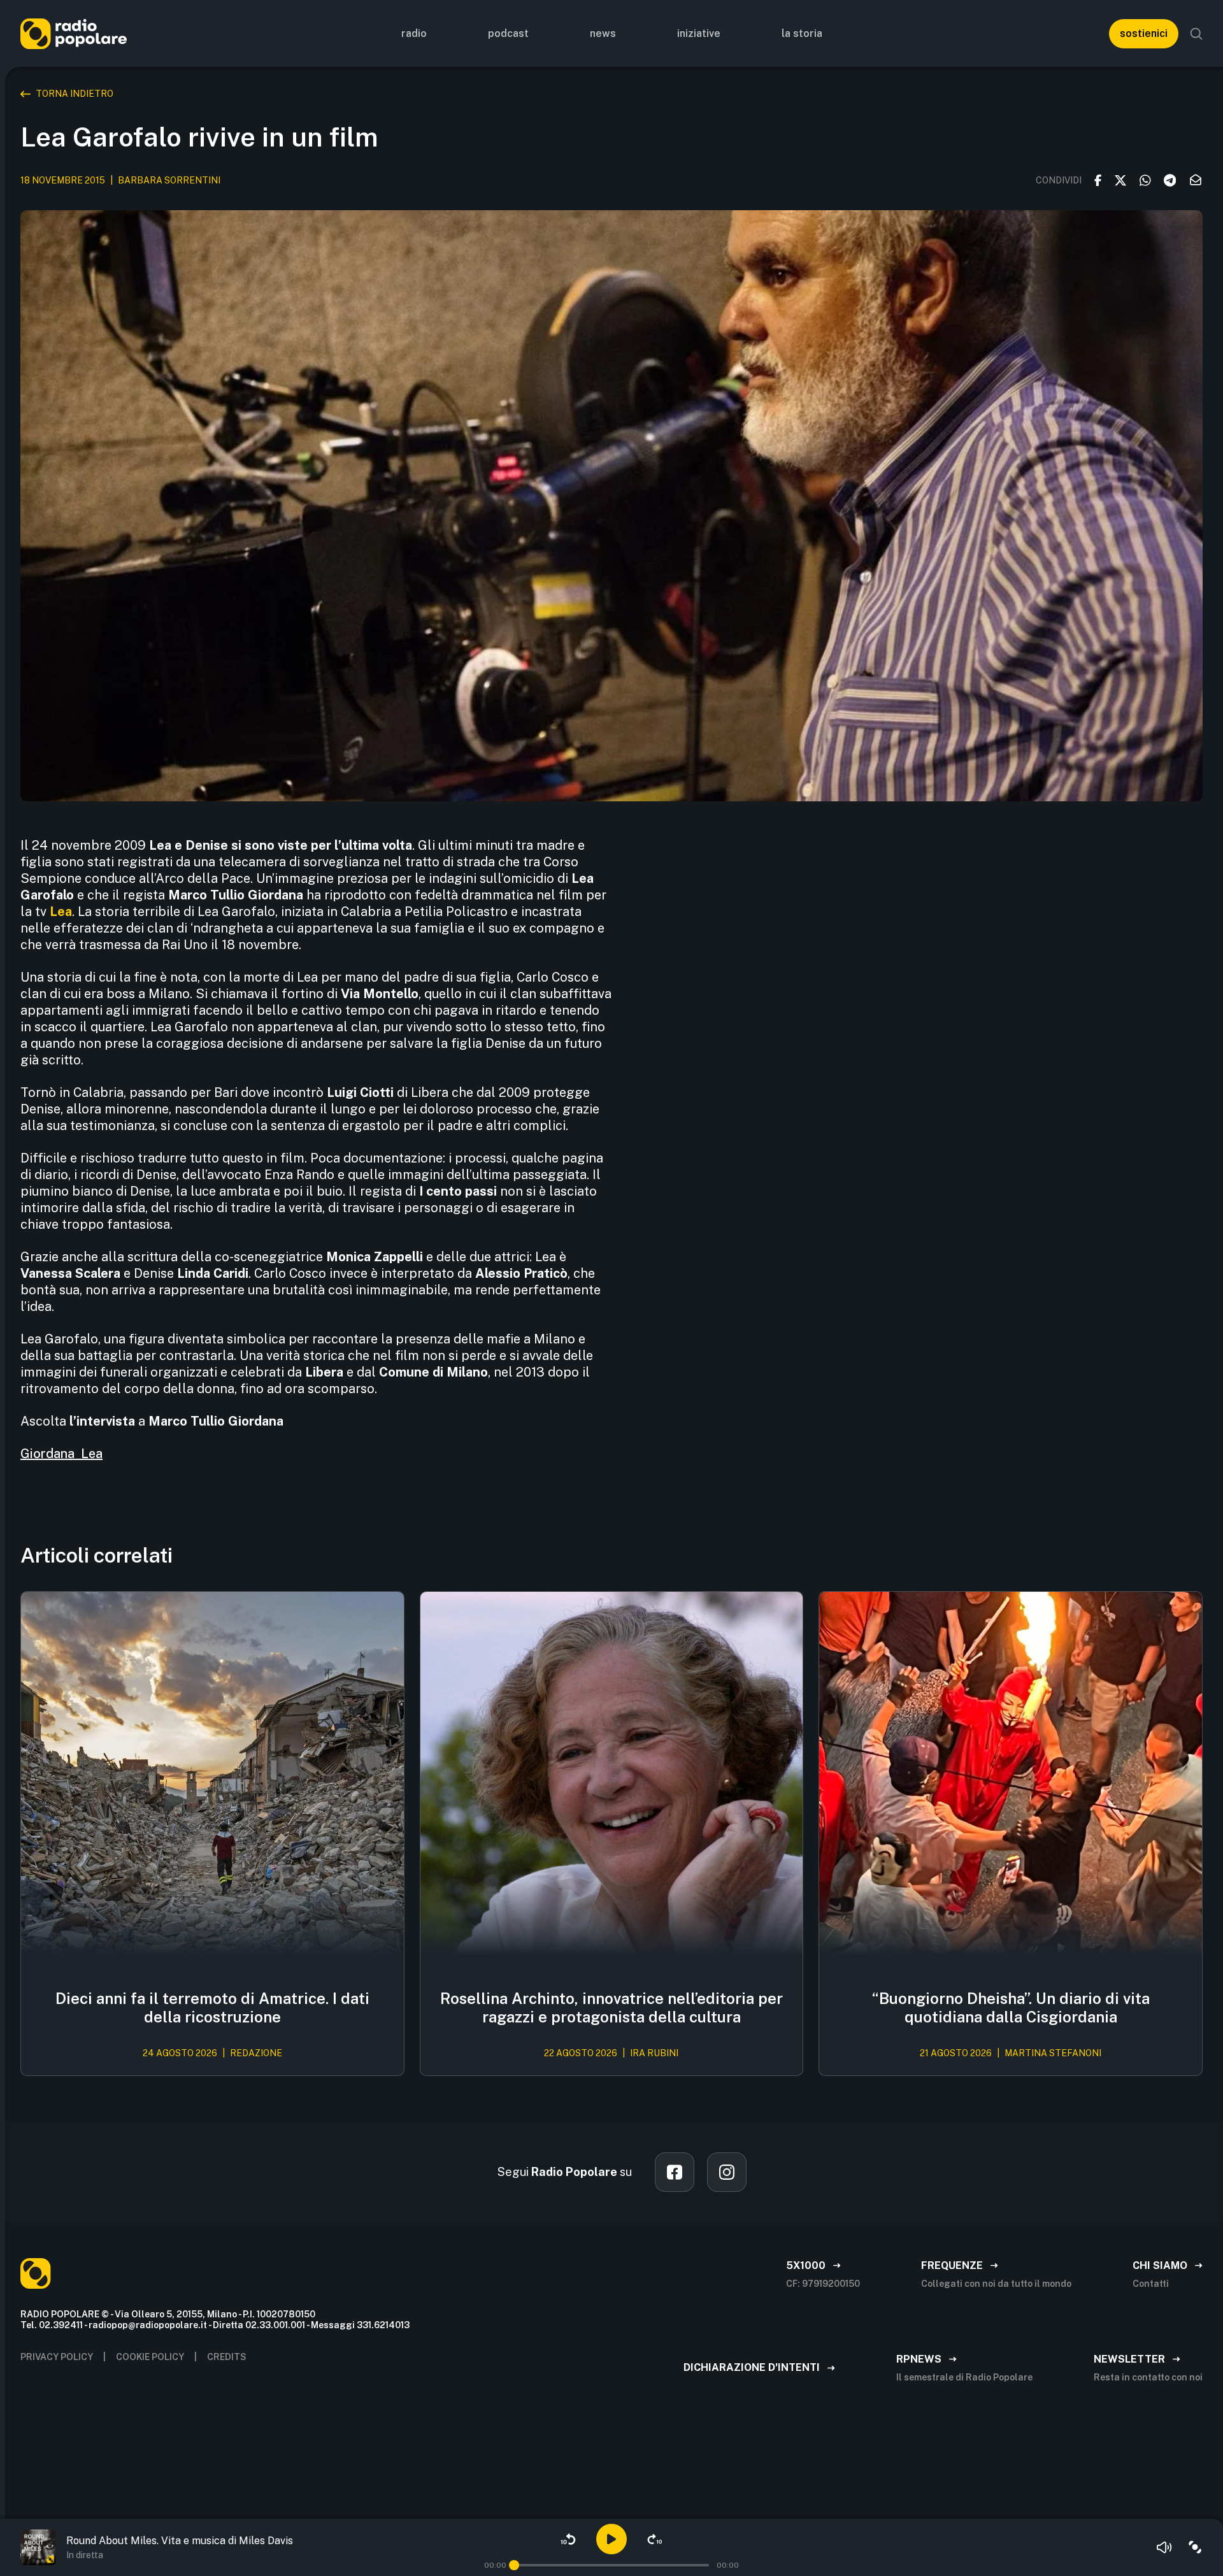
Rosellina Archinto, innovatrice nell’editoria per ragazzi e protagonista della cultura (611, 2007)
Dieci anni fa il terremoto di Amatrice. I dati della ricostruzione (212, 2007)
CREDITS (227, 2357)
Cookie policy (150, 2357)
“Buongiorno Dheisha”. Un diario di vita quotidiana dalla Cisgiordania (1011, 2007)
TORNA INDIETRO (75, 94)
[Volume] (1164, 2547)
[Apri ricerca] (1196, 34)
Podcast (508, 33)
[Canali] (1195, 2547)
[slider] (514, 2565)
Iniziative (699, 33)
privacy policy (57, 2357)
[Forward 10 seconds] (655, 2539)
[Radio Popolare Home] (74, 33)
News (603, 33)
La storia (802, 33)
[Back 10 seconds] (568, 2539)
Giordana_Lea (61, 1454)
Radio (414, 33)
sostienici (1144, 33)
